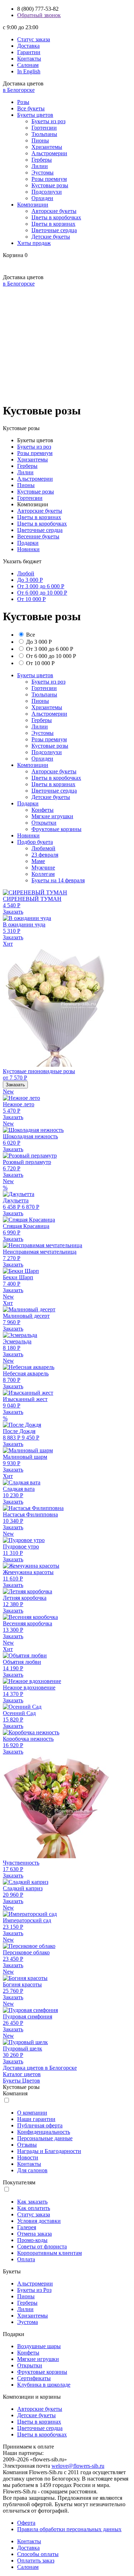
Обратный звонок (39, 15)
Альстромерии (49, 153)
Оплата (26, 2259)
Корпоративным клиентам (49, 2253)
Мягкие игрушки (52, 816)
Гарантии (29, 52)
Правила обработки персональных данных (69, 2529)
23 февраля (45, 855)
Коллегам (43, 874)
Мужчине (43, 868)
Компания (15, 2093)
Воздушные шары (39, 2346)
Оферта (26, 2523)
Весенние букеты (38, 536)
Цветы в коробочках (56, 217)
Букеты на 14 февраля (58, 880)
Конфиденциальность (44, 2132)
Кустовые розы (50, 185)
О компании (32, 2113)
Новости (28, 2157)
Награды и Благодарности (49, 2151)
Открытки (44, 823)
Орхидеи (42, 198)
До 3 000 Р (30, 580)
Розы (23, 102)
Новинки (28, 549)
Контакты (29, 59)
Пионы (40, 140)
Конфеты (43, 810)
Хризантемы (47, 147)
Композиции (33, 205)
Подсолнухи (47, 192)
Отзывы (27, 2145)
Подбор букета (35, 842)
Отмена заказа (34, 2234)
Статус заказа (34, 39)
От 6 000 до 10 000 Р (42, 593)
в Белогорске (19, 90)
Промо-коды (32, 2240)
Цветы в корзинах (53, 224)
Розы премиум (49, 179)
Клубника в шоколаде (44, 2385)
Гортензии (44, 128)
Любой (26, 573)
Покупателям (19, 2182)
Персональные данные (45, 2138)
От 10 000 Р (31, 599)
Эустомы (43, 173)
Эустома (28, 2322)
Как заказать (32, 2202)
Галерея (27, 2227)
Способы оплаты (38, 2554)
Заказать (13, 912)
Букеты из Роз (34, 2290)
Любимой (43, 848)
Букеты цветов (35, 115)
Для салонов (32, 2170)
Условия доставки (39, 2221)
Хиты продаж (34, 243)
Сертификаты (34, 2378)
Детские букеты (51, 237)
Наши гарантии (36, 2119)
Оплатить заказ (36, 2561)
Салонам (28, 65)
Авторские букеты (54, 211)
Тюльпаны (44, 134)
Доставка (28, 46)
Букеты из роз (48, 121)
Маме (38, 861)
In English (29, 71)
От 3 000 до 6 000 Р (41, 586)
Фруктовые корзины (56, 829)
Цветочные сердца (54, 230)
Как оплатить (34, 2208)
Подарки (28, 543)
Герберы (42, 160)
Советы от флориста (42, 2246)
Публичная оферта (40, 2125)
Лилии (40, 166)
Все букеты (31, 108)
